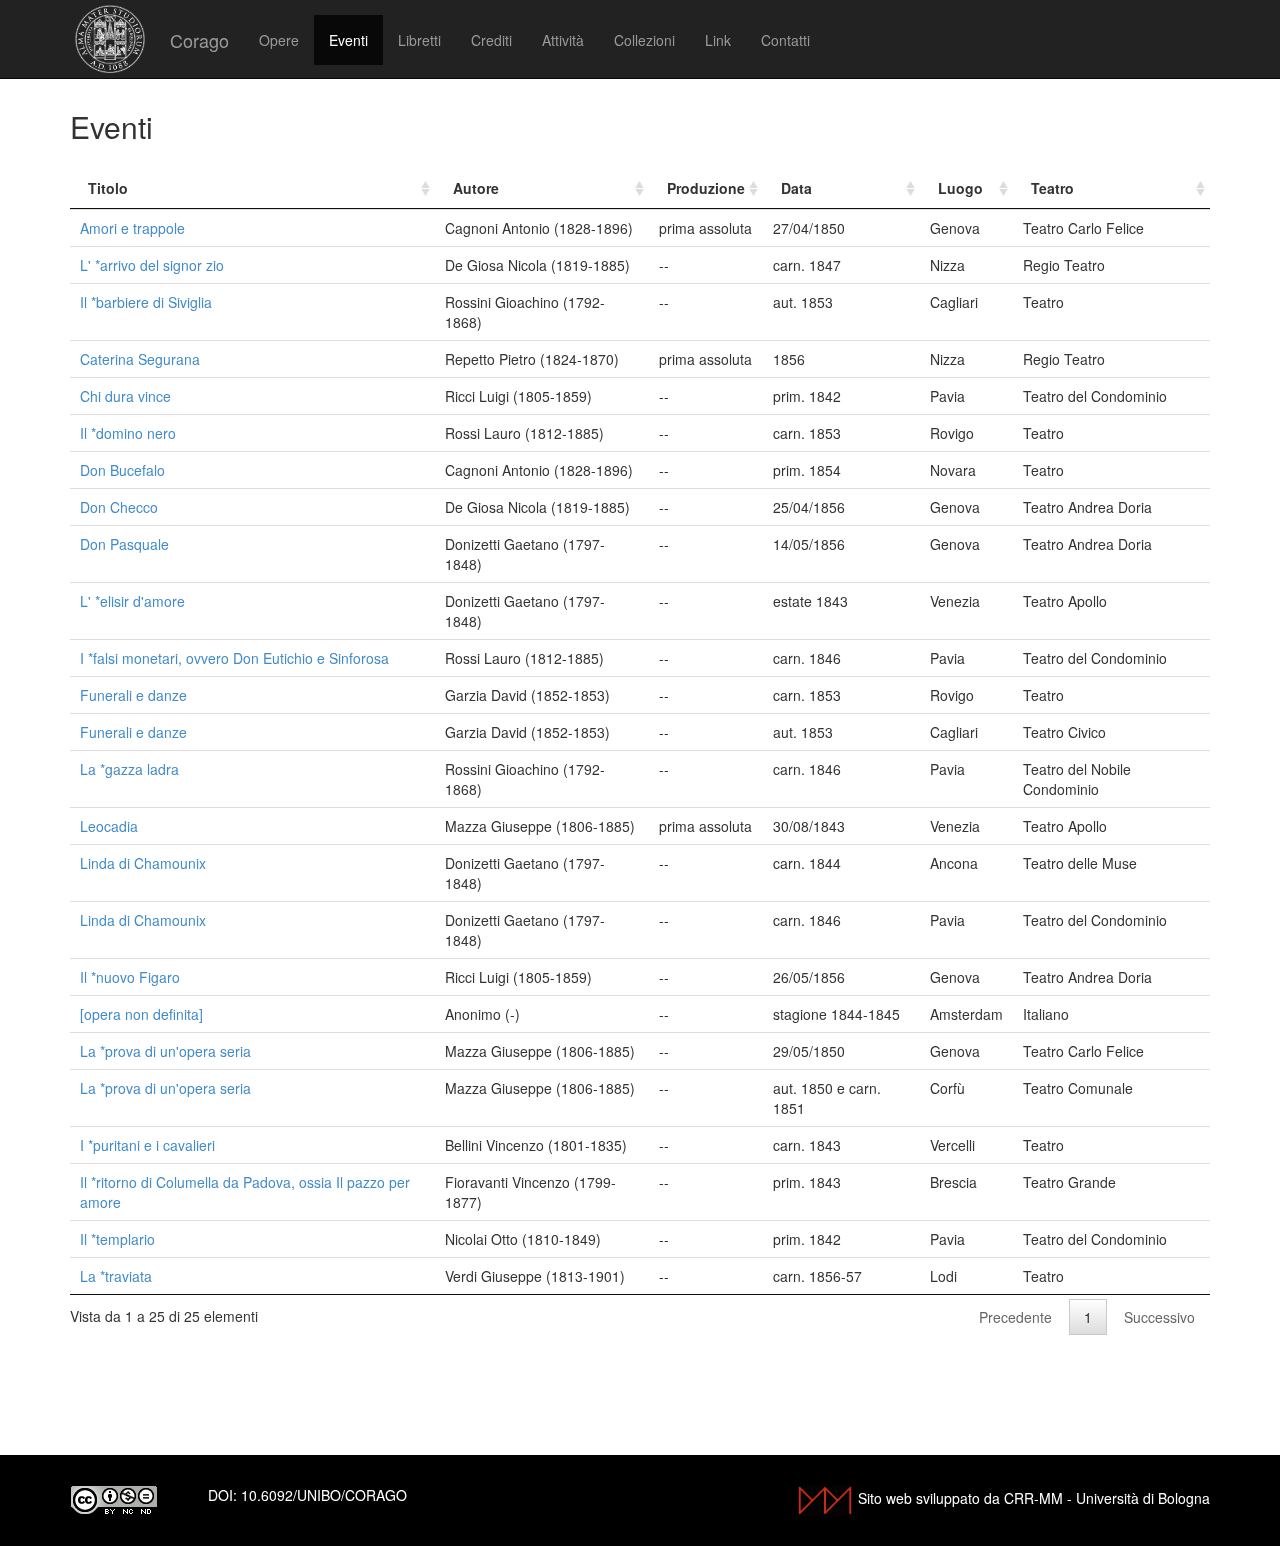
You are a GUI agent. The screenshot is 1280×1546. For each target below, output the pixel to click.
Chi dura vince (125, 396)
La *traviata (116, 1276)
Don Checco (119, 507)
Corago (199, 40)
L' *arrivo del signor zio (152, 265)
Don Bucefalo (122, 470)
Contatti (785, 40)
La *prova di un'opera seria (165, 1051)
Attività (563, 40)
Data (796, 188)
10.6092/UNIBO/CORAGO (324, 1495)
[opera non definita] (141, 1014)
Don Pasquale (124, 544)
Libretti (419, 40)
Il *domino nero (128, 433)
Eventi (348, 40)
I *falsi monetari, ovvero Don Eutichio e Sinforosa (234, 658)
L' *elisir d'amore (132, 601)
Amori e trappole (132, 228)
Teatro (1052, 188)
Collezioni (644, 40)
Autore (476, 188)
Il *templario (117, 1239)
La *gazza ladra (129, 769)
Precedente (1015, 1317)
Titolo (108, 188)
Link (718, 40)
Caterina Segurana (140, 359)
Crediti (491, 40)
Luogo (960, 188)
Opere (279, 40)
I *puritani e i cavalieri (147, 1145)
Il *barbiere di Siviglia (146, 302)
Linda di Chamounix (143, 863)
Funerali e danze (133, 695)
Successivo (1159, 1317)
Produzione (706, 188)
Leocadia (109, 826)
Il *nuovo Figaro (130, 977)
